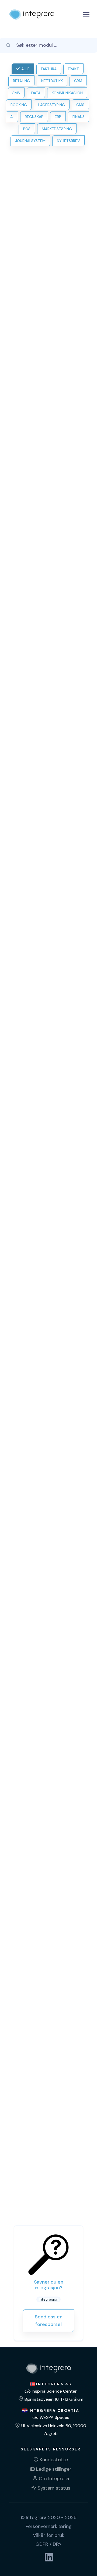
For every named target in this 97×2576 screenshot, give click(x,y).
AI (12, 117)
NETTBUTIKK (52, 81)
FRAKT (73, 69)
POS (27, 129)
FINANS (79, 117)
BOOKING (19, 105)
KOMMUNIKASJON (67, 93)
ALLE (25, 69)
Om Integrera (54, 2479)
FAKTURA (49, 69)
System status (54, 2488)
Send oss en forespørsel (49, 2321)
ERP (58, 117)
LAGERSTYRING (52, 105)
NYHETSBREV (68, 141)
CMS (80, 105)
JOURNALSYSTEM (30, 141)
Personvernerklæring (49, 2526)
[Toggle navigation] (86, 15)
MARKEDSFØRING (57, 129)
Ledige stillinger (54, 2469)
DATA (36, 93)
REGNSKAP (34, 117)
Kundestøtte (54, 2460)
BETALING (21, 81)
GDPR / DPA (48, 2544)
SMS (16, 93)
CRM (78, 81)
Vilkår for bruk (49, 2535)
